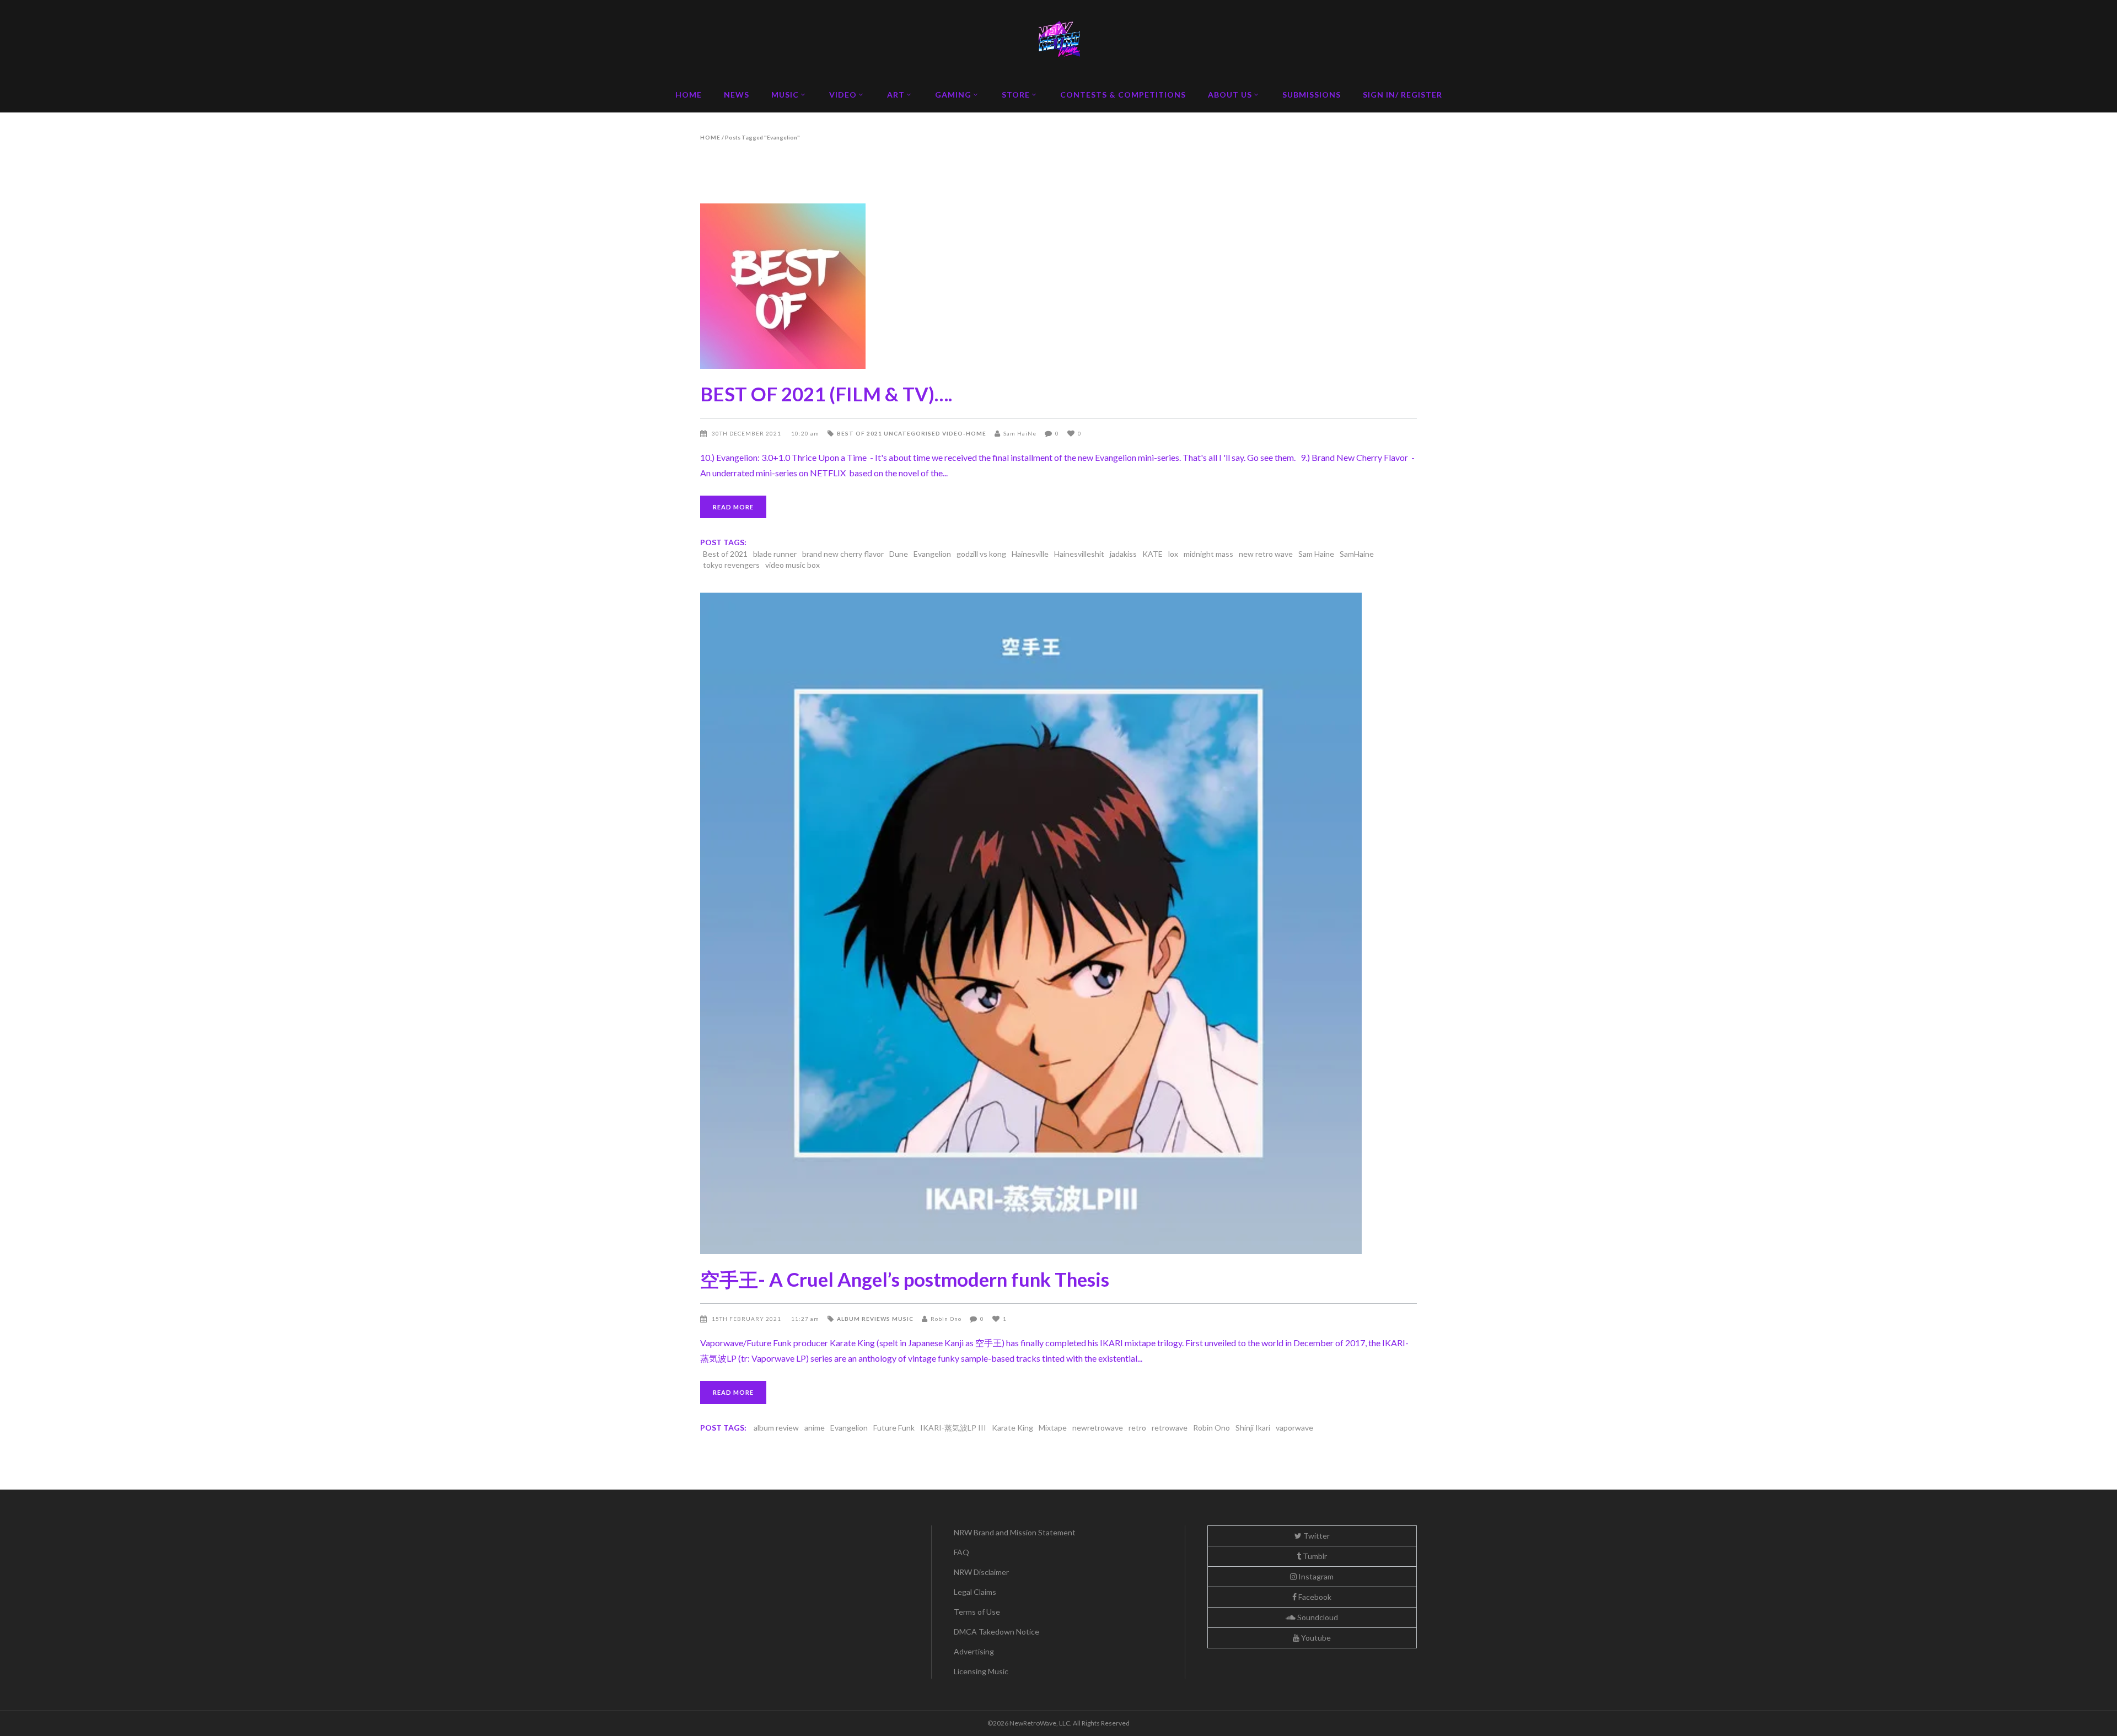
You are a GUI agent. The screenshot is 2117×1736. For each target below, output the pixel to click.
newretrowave (1098, 1428)
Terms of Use (977, 1612)
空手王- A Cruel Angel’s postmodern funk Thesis (905, 1279)
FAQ (961, 1552)
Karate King (1012, 1428)
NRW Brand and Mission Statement (1015, 1532)
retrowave (1170, 1428)
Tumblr (1314, 1556)
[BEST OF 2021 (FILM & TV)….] (1058, 286)
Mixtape (1053, 1428)
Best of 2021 (859, 433)
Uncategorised (912, 433)
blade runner (775, 554)
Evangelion (932, 554)
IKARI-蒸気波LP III (953, 1428)
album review (776, 1428)
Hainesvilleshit (1079, 554)
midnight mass (1208, 554)
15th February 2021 (747, 1319)
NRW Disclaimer (981, 1572)
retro (1137, 1428)
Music (903, 1319)
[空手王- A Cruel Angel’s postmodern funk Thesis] (1058, 923)
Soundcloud (1317, 1617)
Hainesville (1030, 554)
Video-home (964, 433)
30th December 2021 (747, 433)
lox (1173, 554)
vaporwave (1294, 1428)
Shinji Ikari (1253, 1428)
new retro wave (1266, 554)
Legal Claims (975, 1592)
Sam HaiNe (1020, 433)
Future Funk (894, 1428)
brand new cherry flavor (843, 554)
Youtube (1315, 1638)
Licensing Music (981, 1671)
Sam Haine (1316, 554)
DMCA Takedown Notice (996, 1632)
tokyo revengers (731, 565)
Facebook (1314, 1597)
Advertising (974, 1651)
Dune (899, 554)
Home (710, 137)
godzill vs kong (981, 554)
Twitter (1316, 1536)
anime (815, 1428)
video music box (792, 565)
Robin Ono (946, 1319)
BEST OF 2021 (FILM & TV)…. (826, 394)
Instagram (1315, 1576)
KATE (1152, 554)
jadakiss (1123, 554)
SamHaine (1357, 554)
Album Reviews (864, 1319)
